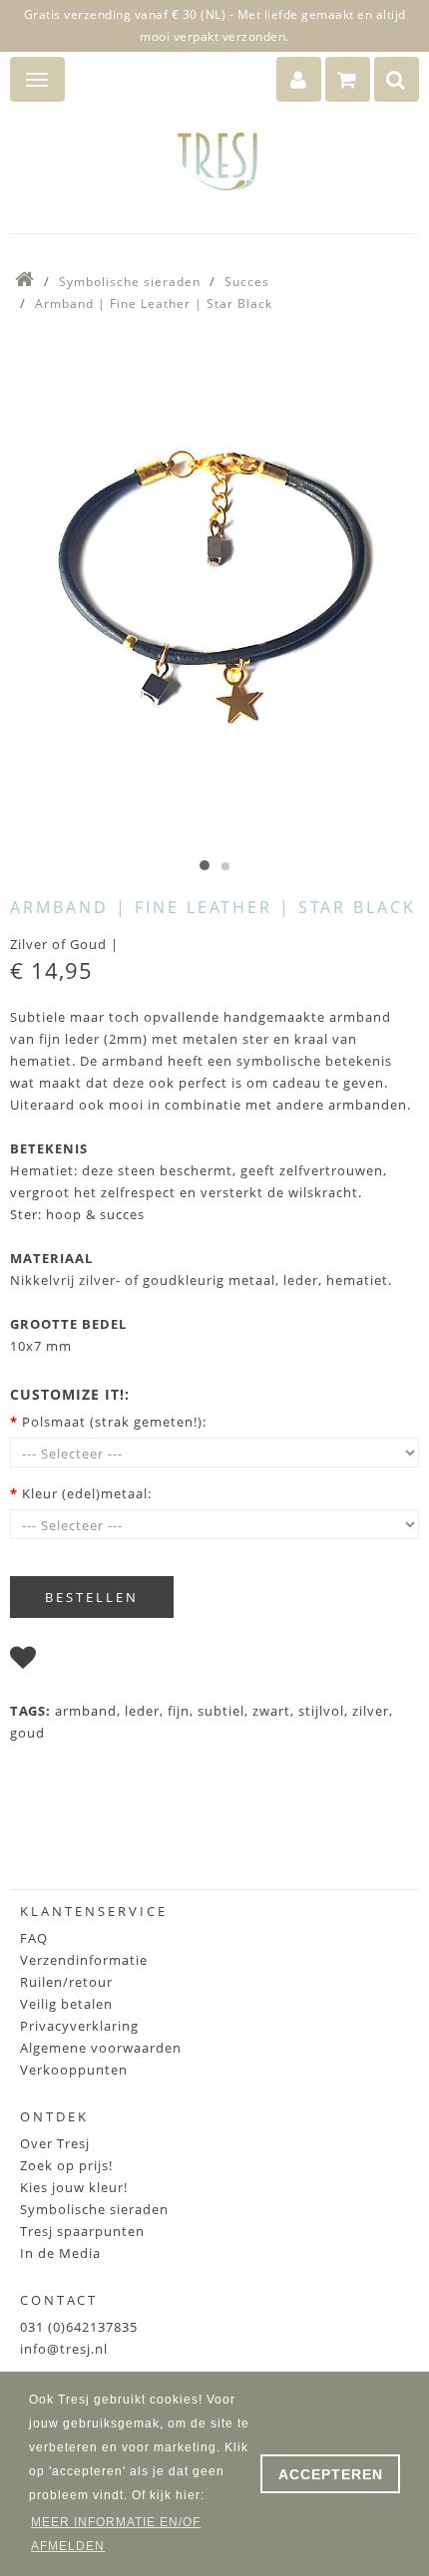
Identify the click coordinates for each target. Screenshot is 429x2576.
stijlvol (321, 1711)
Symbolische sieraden (130, 282)
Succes (247, 282)
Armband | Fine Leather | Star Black (154, 304)
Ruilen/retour (66, 1982)
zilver (371, 1711)
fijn (179, 1711)
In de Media (60, 2253)
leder (142, 1711)
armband (86, 1711)
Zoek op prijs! (66, 2165)
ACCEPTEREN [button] (331, 2474)
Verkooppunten (74, 2070)
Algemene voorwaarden (101, 2048)
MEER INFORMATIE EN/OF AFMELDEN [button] (116, 2534)
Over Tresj (55, 2143)
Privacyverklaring (79, 2026)
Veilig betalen (66, 2004)
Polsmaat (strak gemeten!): (114, 1422)
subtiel (221, 1711)
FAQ (34, 1938)
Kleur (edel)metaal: (87, 1493)
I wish (65, 1662)
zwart (271, 1711)
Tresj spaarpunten (82, 2231)
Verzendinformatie (84, 1960)
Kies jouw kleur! (74, 2187)
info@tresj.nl (64, 2349)
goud (27, 1733)
